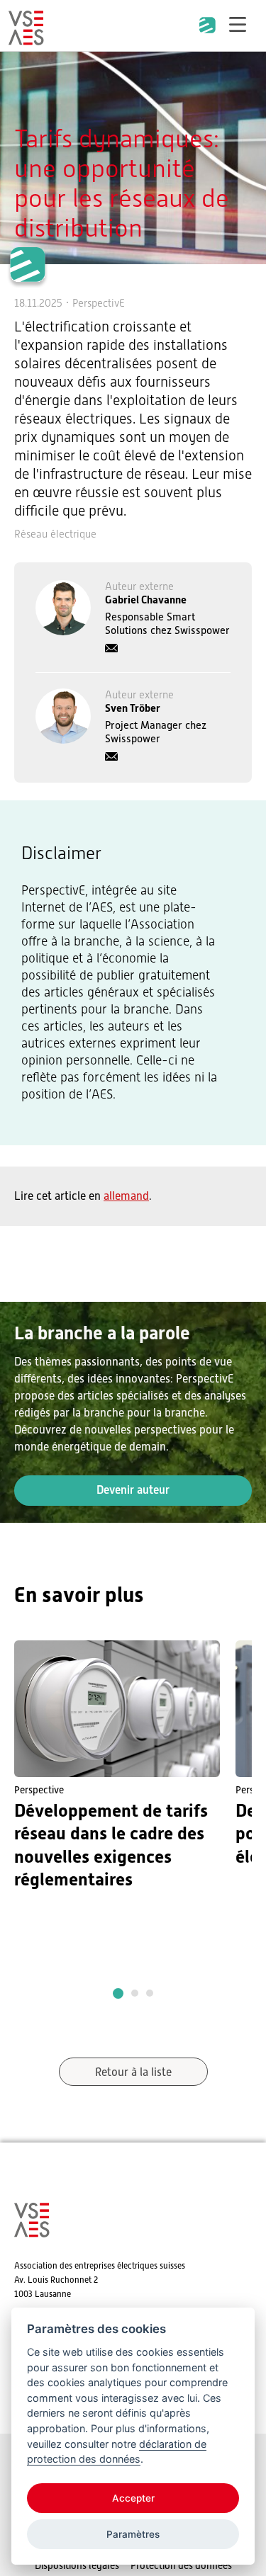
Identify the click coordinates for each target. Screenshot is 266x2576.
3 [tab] (150, 1993)
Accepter (133, 2498)
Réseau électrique (55, 534)
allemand (126, 1196)
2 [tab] (135, 1993)
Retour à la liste (133, 2072)
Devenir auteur (133, 1490)
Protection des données (181, 2565)
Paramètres (133, 2534)
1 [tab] (118, 1993)
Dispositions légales (77, 2565)
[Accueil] (26, 39)
